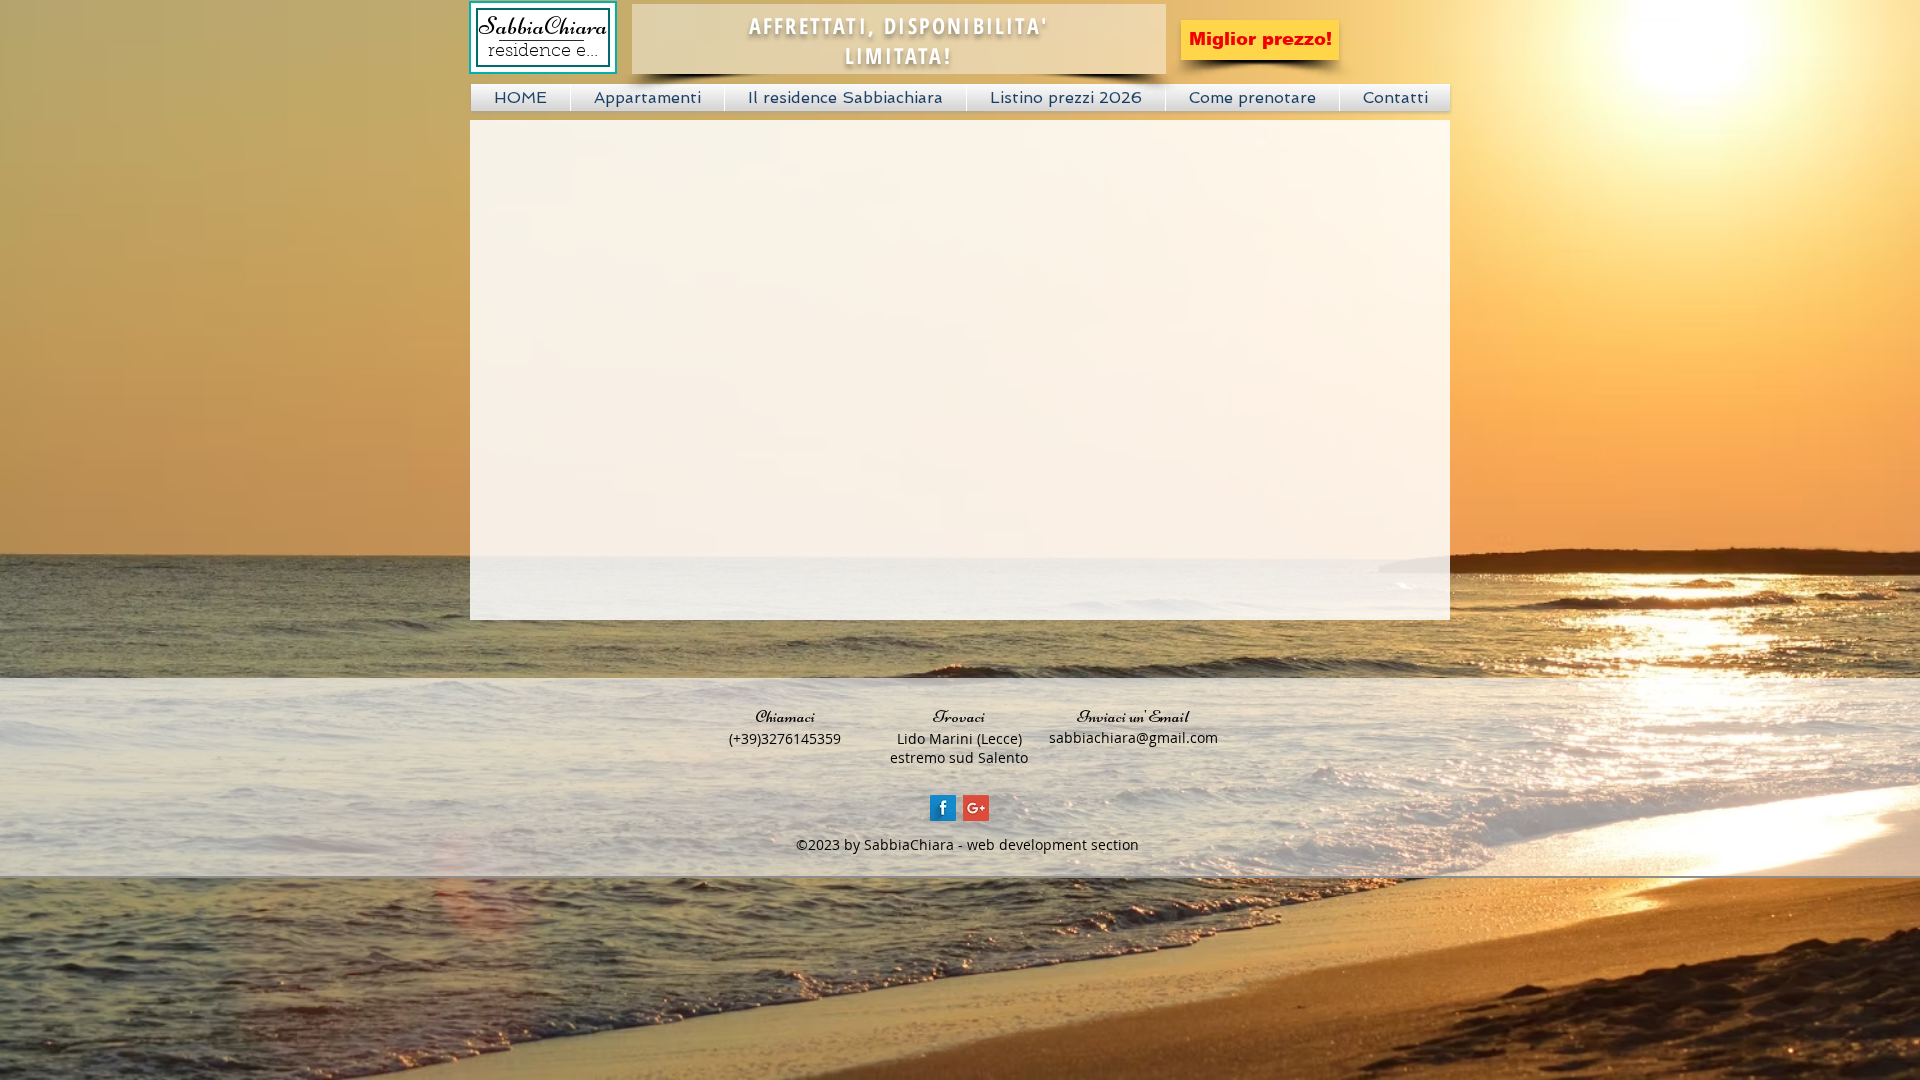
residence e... (543, 52)
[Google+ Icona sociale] (976, 808)
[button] (647, 97)
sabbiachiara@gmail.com (1133, 737)
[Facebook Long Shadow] (943, 808)
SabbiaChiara (543, 26)
